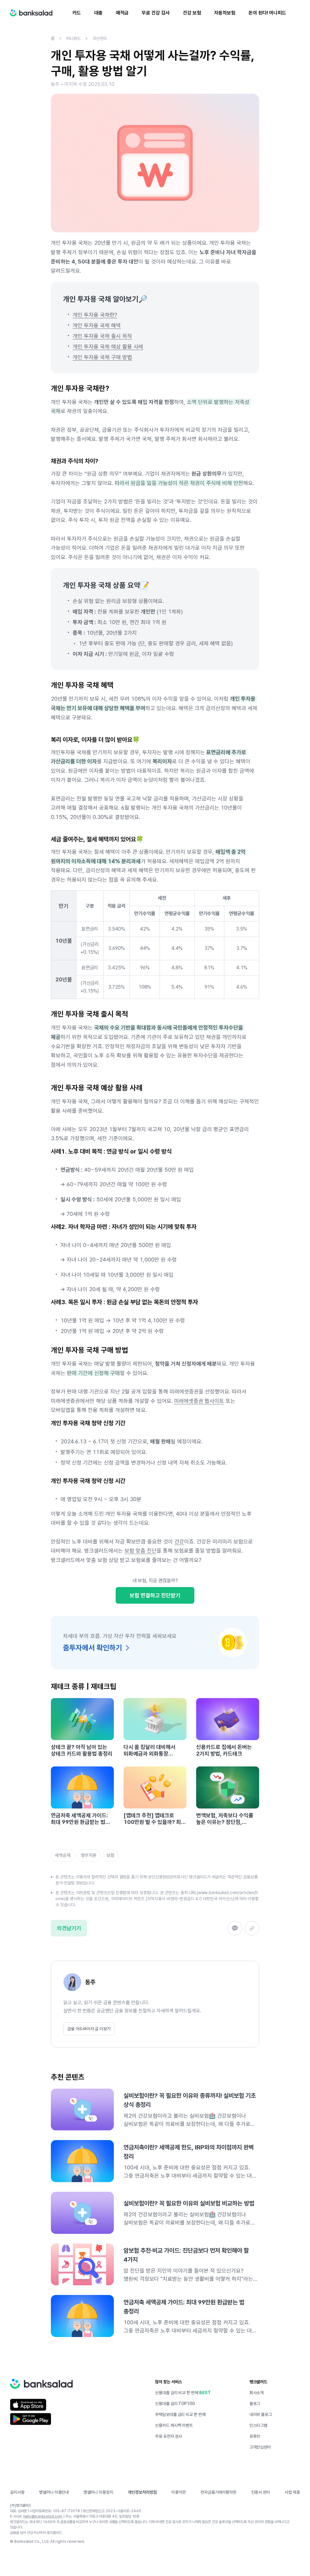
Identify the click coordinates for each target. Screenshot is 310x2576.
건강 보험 (192, 13)
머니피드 (74, 38)
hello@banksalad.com (43, 2516)
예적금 (122, 13)
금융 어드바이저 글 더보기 (89, 2029)
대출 (98, 13)
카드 (77, 13)
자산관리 (100, 38)
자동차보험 (225, 13)
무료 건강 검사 (155, 13)
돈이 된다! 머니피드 (267, 13)
